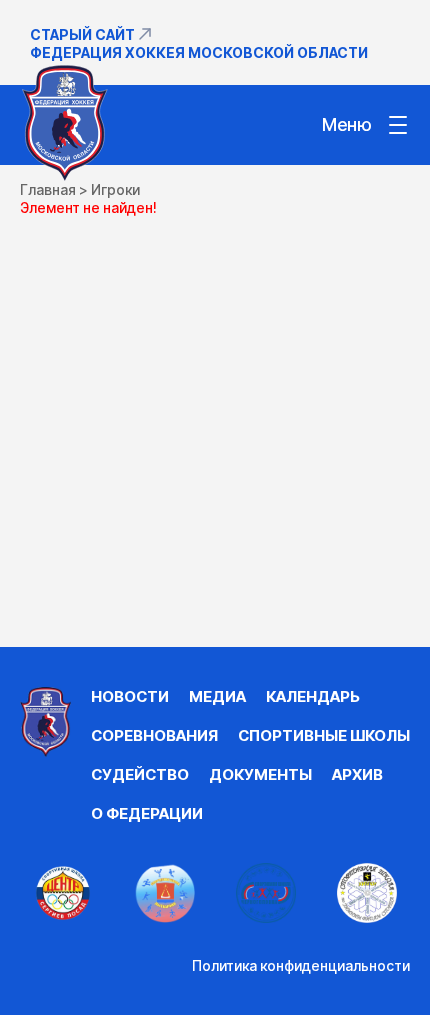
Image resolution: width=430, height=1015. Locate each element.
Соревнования (154, 735)
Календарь (313, 696)
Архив (357, 774)
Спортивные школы (324, 735)
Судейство (140, 774)
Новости (130, 696)
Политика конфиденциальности (301, 965)
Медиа (217, 696)
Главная (48, 189)
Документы (260, 774)
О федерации (147, 813)
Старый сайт (82, 34)
